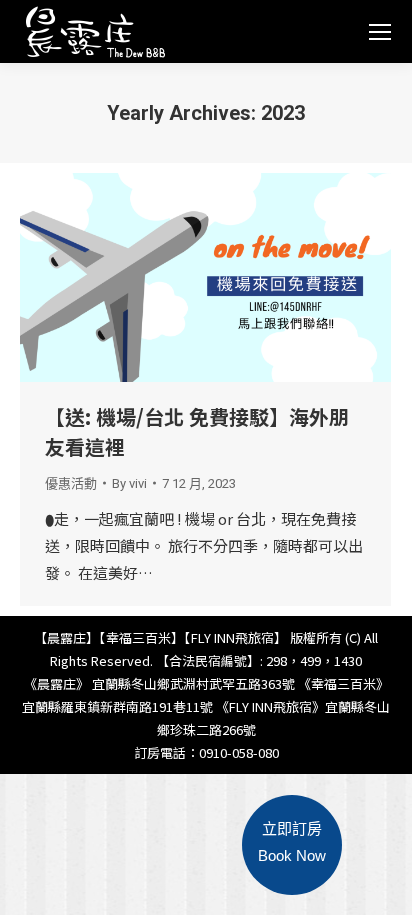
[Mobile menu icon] (380, 32)
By (129, 483)
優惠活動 (71, 483)
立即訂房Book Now (292, 842)
